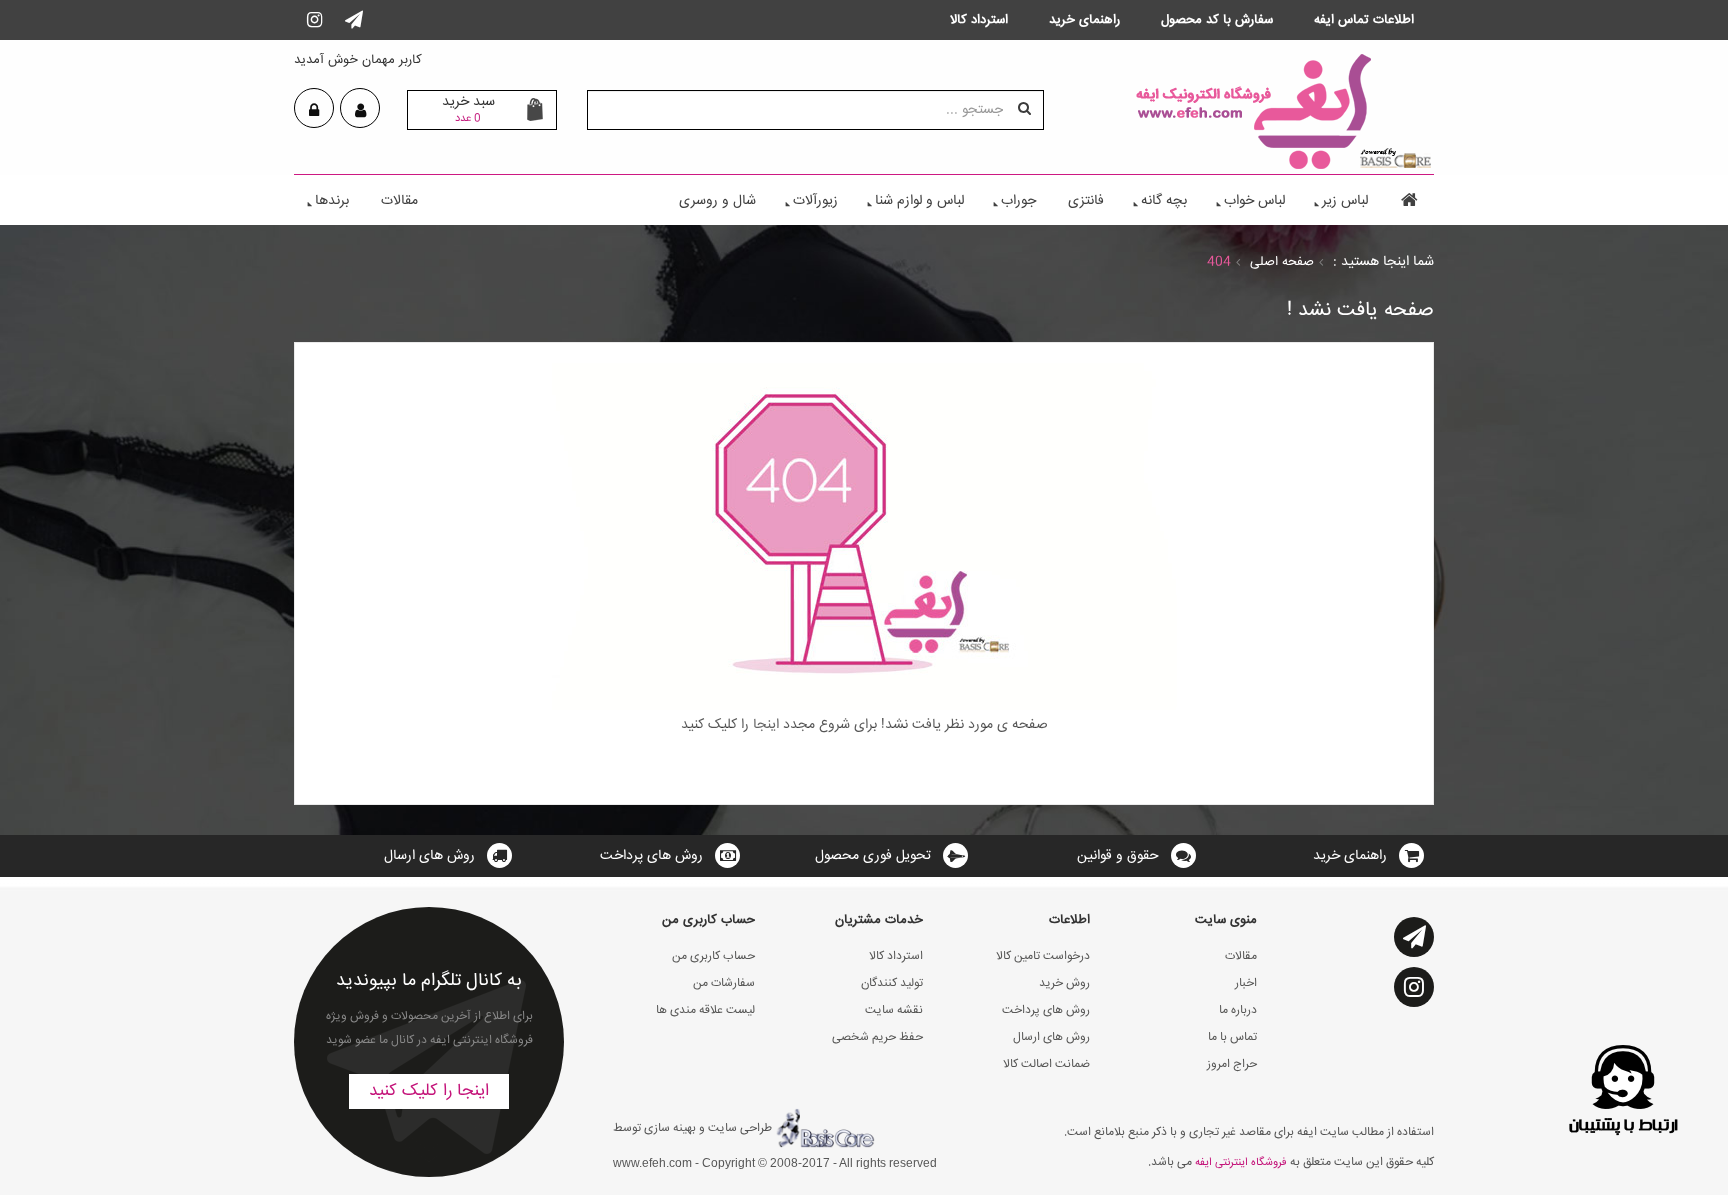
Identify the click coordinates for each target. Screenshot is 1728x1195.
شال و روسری (717, 201)
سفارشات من (724, 983)
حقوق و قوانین (1118, 856)
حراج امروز (1232, 1064)
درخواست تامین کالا (1043, 956)
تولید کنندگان (892, 983)
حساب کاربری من (713, 956)
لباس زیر (1345, 201)
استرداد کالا (896, 956)
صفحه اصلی (1282, 262)
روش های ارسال (429, 856)
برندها (332, 201)
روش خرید (1064, 983)
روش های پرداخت (651, 856)
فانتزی (1086, 201)
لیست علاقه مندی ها (705, 1010)
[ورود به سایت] (314, 111)
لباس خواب (1254, 201)
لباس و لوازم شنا (919, 201)
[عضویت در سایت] (360, 111)
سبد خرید (468, 109)
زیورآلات (815, 201)
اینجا (764, 725)
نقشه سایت (894, 1010)
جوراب (1018, 201)
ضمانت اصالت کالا (1046, 1064)
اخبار (1246, 983)
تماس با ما (1232, 1037)
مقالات (399, 201)
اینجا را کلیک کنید (429, 1091)
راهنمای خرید (1350, 856)
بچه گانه (1164, 201)
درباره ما (1238, 1010)
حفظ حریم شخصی (877, 1037)
